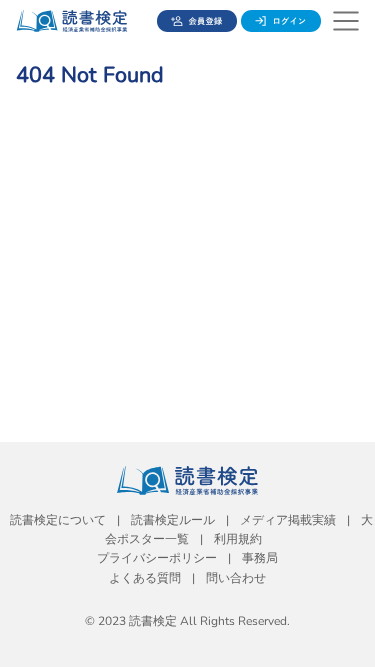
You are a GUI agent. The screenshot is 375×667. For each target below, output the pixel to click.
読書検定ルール (173, 520)
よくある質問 (145, 578)
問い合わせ (236, 578)
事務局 (260, 558)
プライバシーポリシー (157, 558)
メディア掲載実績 (288, 520)
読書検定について (58, 520)
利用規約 (238, 539)
